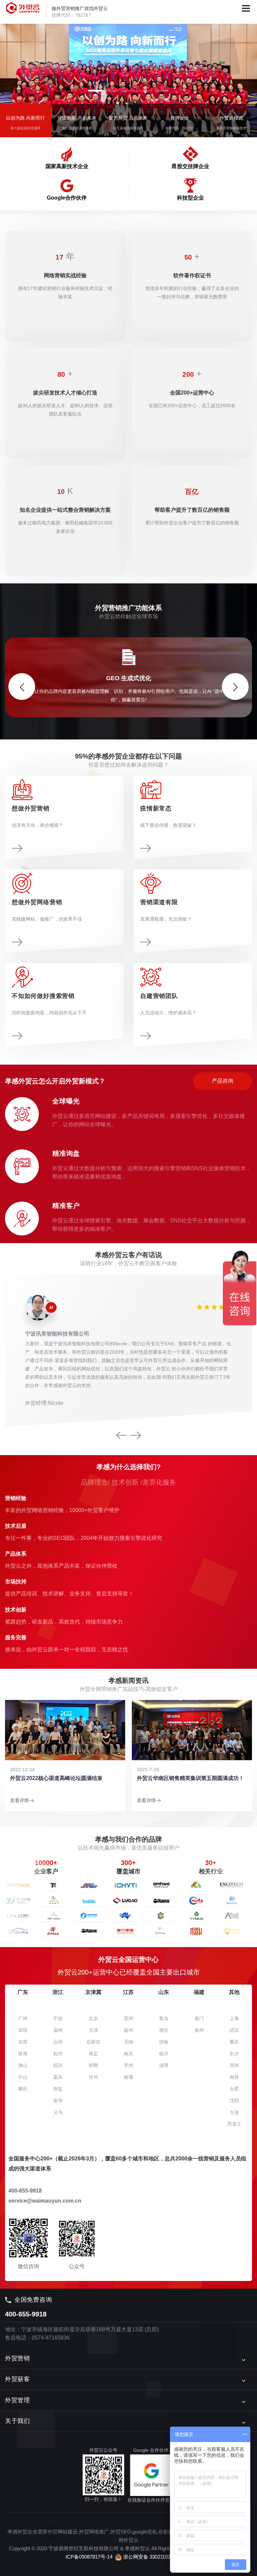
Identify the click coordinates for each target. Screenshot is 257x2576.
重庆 (234, 2042)
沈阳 (234, 2100)
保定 (93, 2054)
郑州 (234, 2065)
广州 (23, 2018)
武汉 (234, 2030)
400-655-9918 (25, 2191)
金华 (58, 2100)
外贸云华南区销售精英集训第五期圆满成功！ (64, 1778)
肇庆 (23, 2089)
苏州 (128, 2018)
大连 (234, 2112)
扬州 (128, 2030)
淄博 (164, 2065)
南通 (128, 2077)
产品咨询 (223, 1081)
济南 (164, 2042)
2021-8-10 (148, 1770)
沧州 (93, 2077)
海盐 (58, 2089)
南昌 (234, 2077)
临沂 (164, 2054)
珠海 (23, 2054)
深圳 (23, 2030)
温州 (58, 2030)
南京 (128, 2054)
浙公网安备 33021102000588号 (157, 2557)
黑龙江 (234, 2124)
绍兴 (58, 2065)
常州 (128, 2065)
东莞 (23, 2042)
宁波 (58, 2018)
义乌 (58, 2112)
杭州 (58, 2054)
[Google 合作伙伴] (151, 2475)
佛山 (23, 2065)
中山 (23, 2077)
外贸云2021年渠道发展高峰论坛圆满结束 (186, 1778)
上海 (234, 2018)
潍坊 (164, 2030)
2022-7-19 (21, 1770)
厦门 (199, 2018)
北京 (93, 2018)
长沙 (234, 2054)
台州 (58, 2042)
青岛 (164, 2018)
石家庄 (93, 2042)
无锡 (128, 2042)
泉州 (199, 2030)
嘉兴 (58, 2077)
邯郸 (93, 2065)
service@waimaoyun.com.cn (45, 2201)
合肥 (234, 2089)
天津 (93, 2030)
